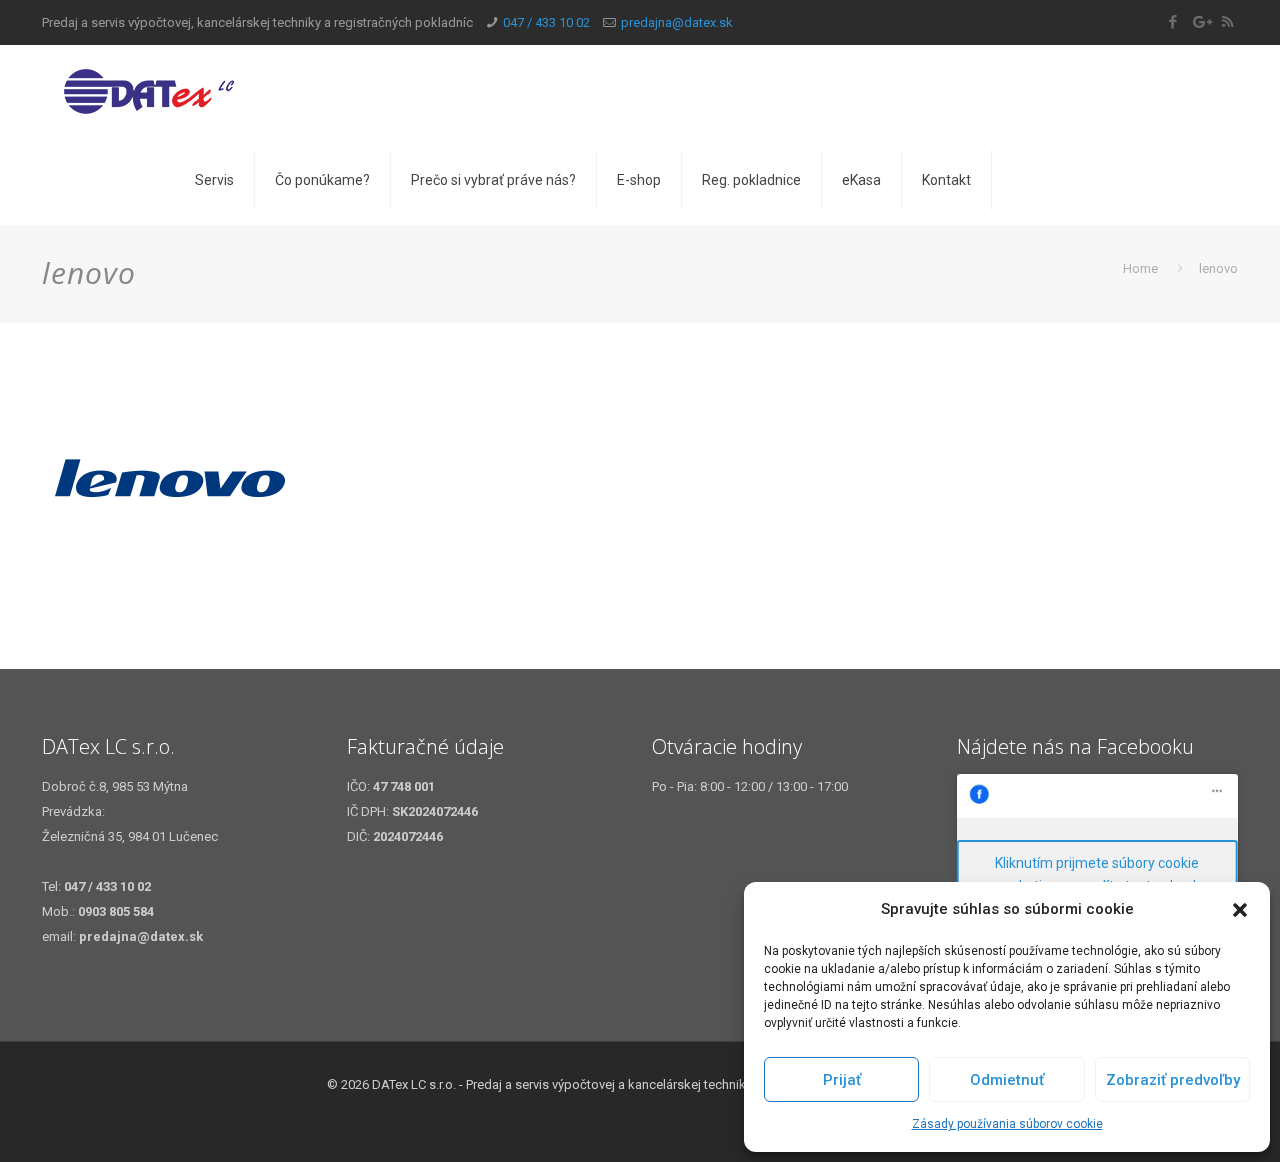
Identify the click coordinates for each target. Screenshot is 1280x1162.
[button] (1240, 910)
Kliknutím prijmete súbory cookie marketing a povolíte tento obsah (1097, 874)
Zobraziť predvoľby (1173, 1080)
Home (1140, 268)
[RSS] (1227, 22)
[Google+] (1200, 22)
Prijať (842, 1080)
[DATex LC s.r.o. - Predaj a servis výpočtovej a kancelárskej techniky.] (188, 90)
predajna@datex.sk (677, 22)
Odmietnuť (1007, 1080)
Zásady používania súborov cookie (1007, 1124)
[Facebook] (1173, 22)
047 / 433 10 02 (546, 22)
